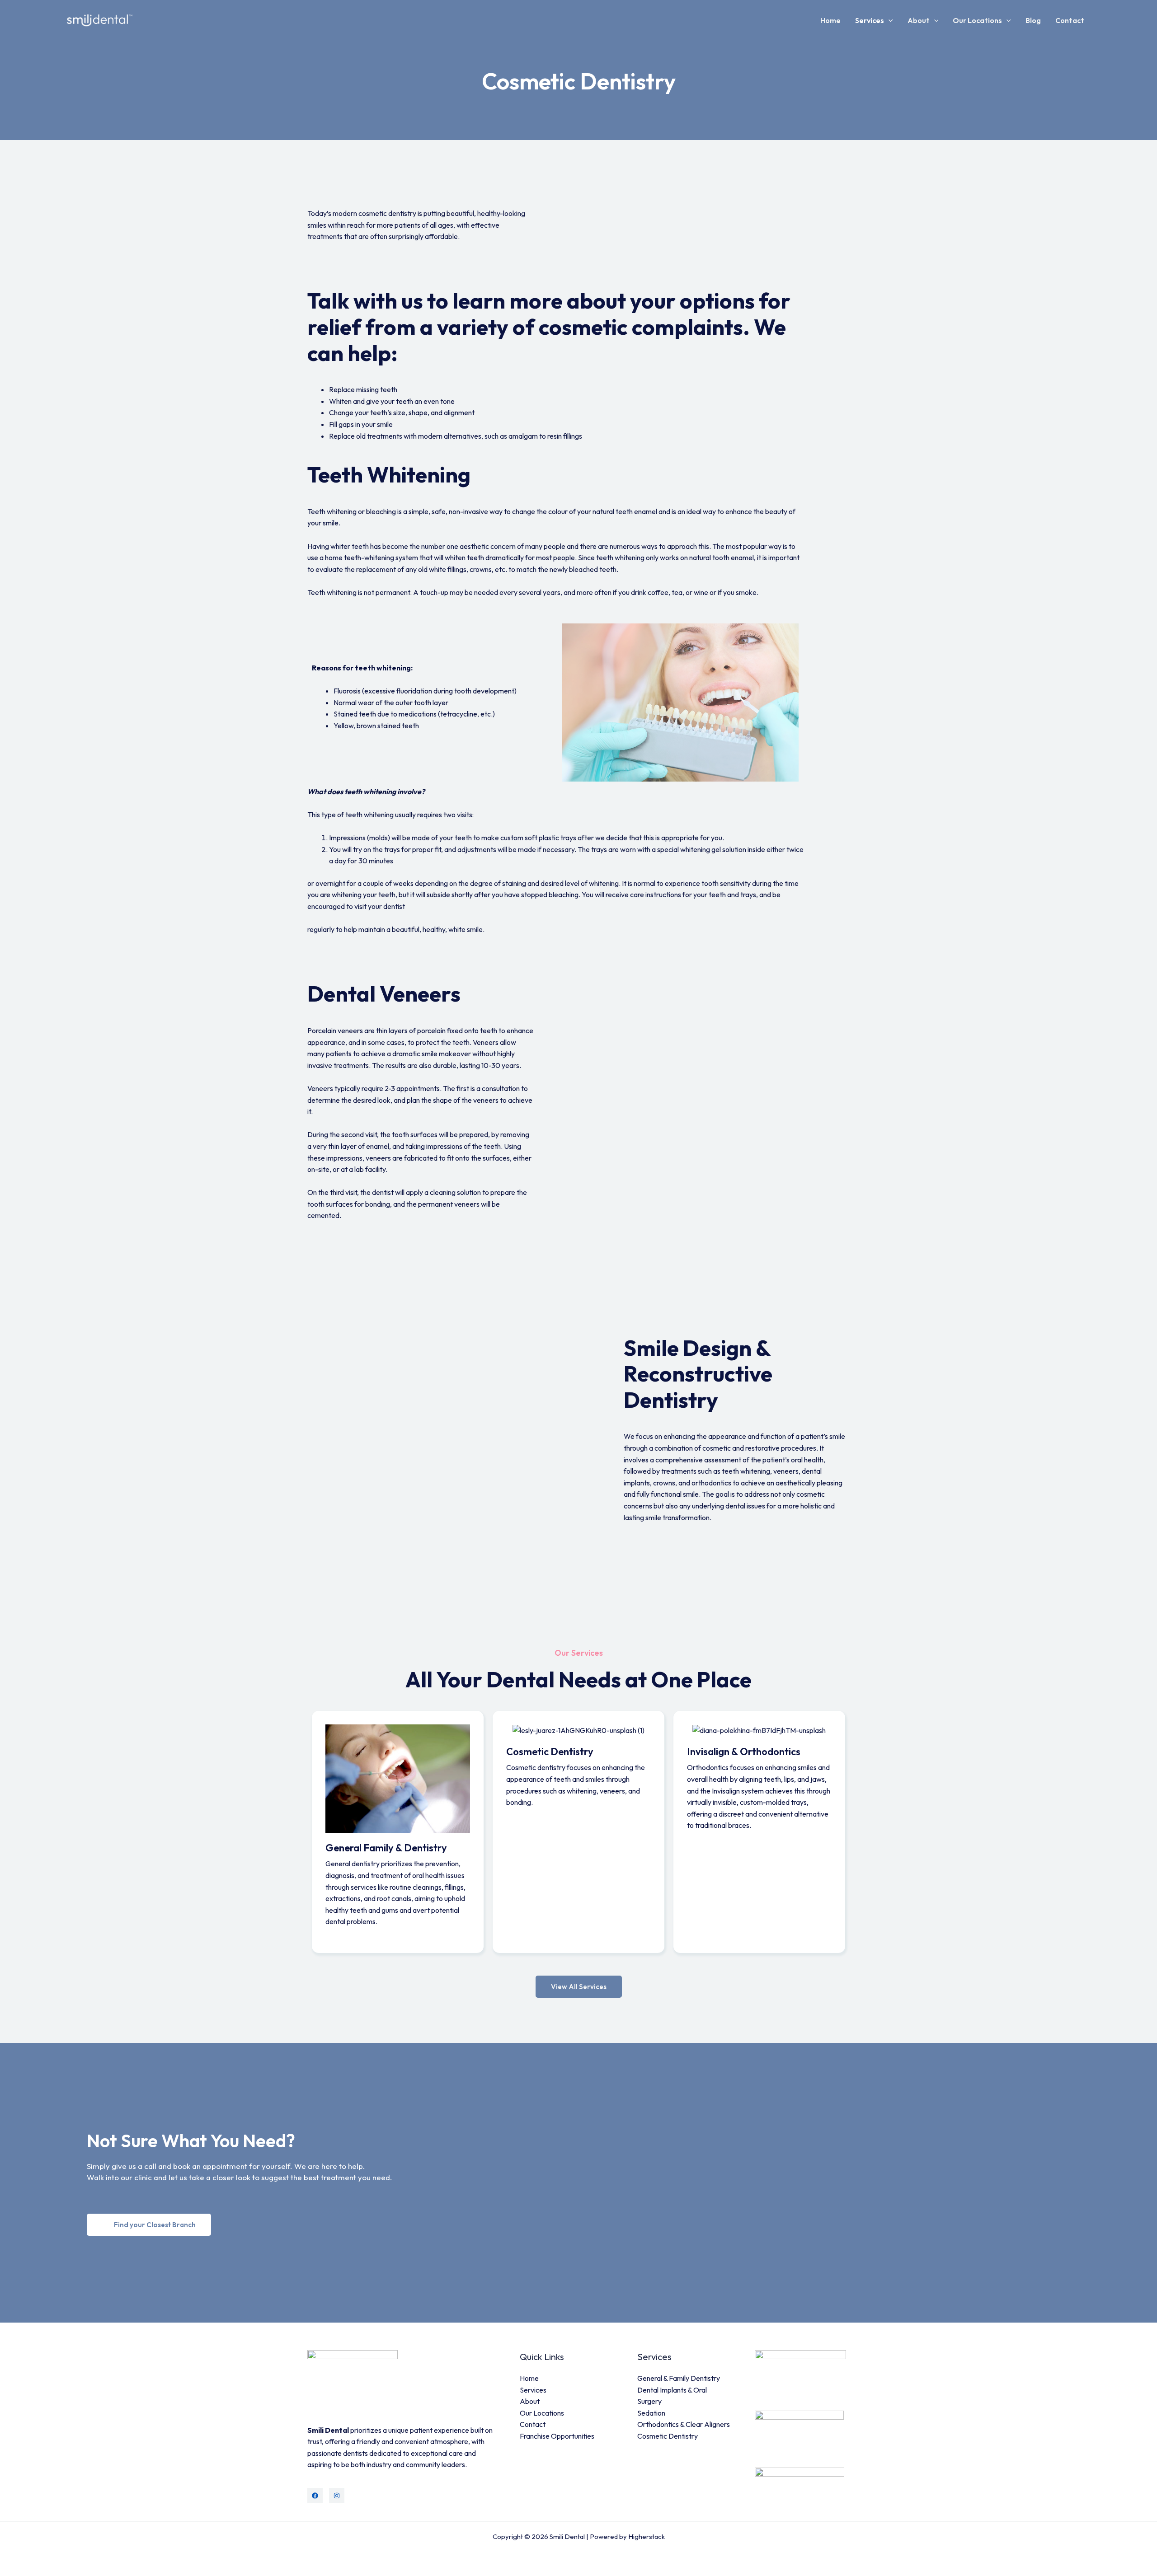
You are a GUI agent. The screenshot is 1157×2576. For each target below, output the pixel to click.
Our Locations (977, 20)
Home (830, 20)
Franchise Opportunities (557, 2436)
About (919, 20)
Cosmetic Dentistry (668, 2436)
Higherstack (647, 2536)
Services (870, 20)
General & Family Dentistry (679, 2378)
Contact (1070, 20)
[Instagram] (337, 2496)
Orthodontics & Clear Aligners (684, 2424)
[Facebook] (315, 2496)
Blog (1033, 20)
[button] (889, 20)
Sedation (651, 2413)
